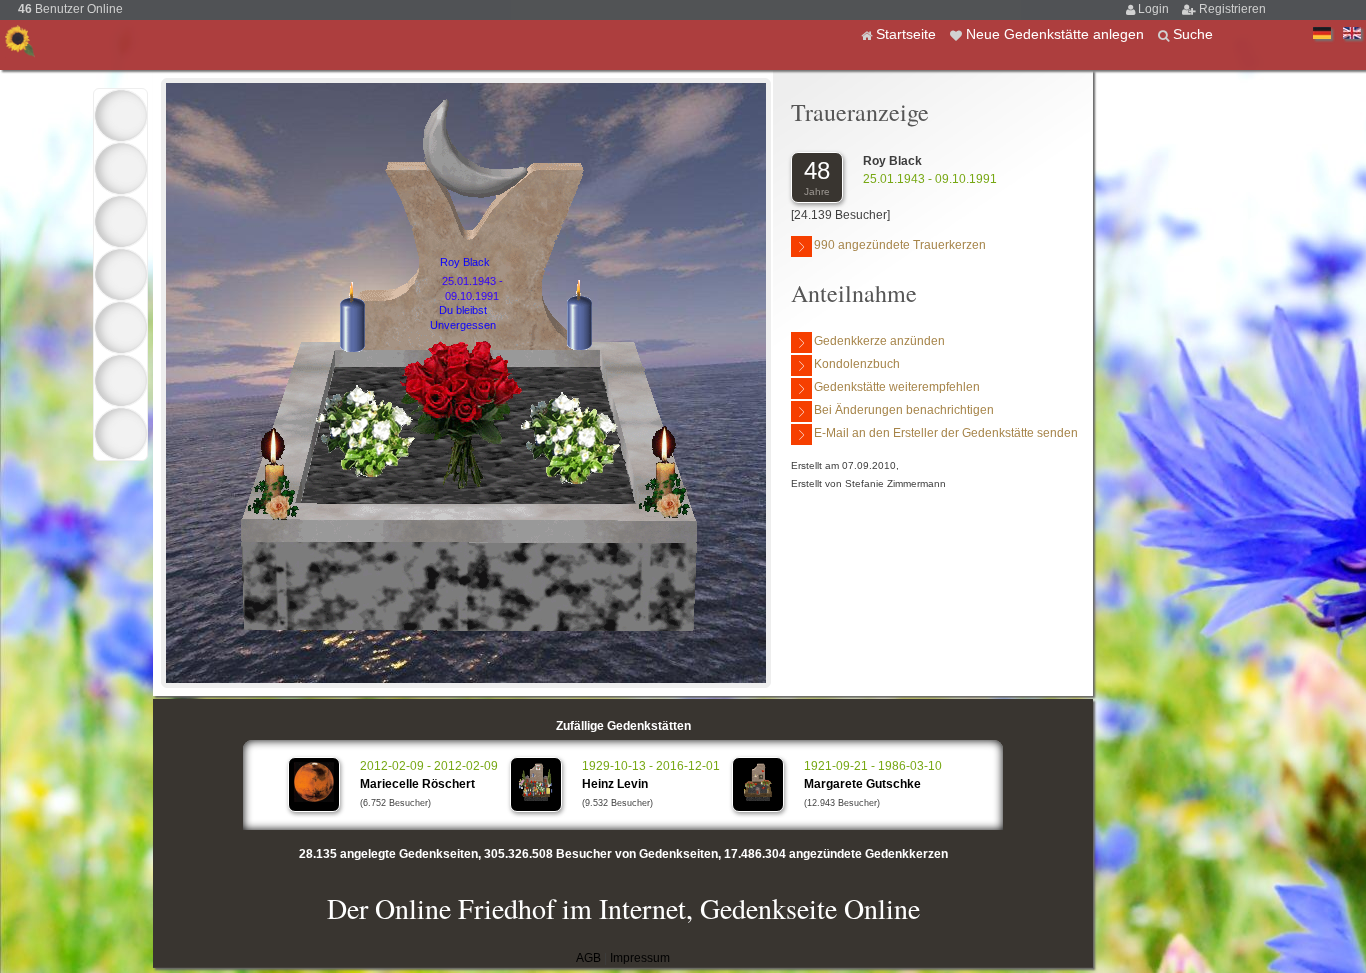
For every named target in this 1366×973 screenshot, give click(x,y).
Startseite (908, 34)
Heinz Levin (615, 784)
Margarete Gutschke (862, 784)
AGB (588, 958)
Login (1155, 9)
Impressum (640, 958)
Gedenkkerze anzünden (879, 341)
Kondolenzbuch (857, 364)
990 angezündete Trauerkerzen (900, 245)
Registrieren (1232, 9)
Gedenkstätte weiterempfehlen (897, 387)
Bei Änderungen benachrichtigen (904, 410)
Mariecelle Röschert (417, 784)
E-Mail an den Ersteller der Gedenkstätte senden (946, 433)
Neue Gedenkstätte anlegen (1057, 34)
